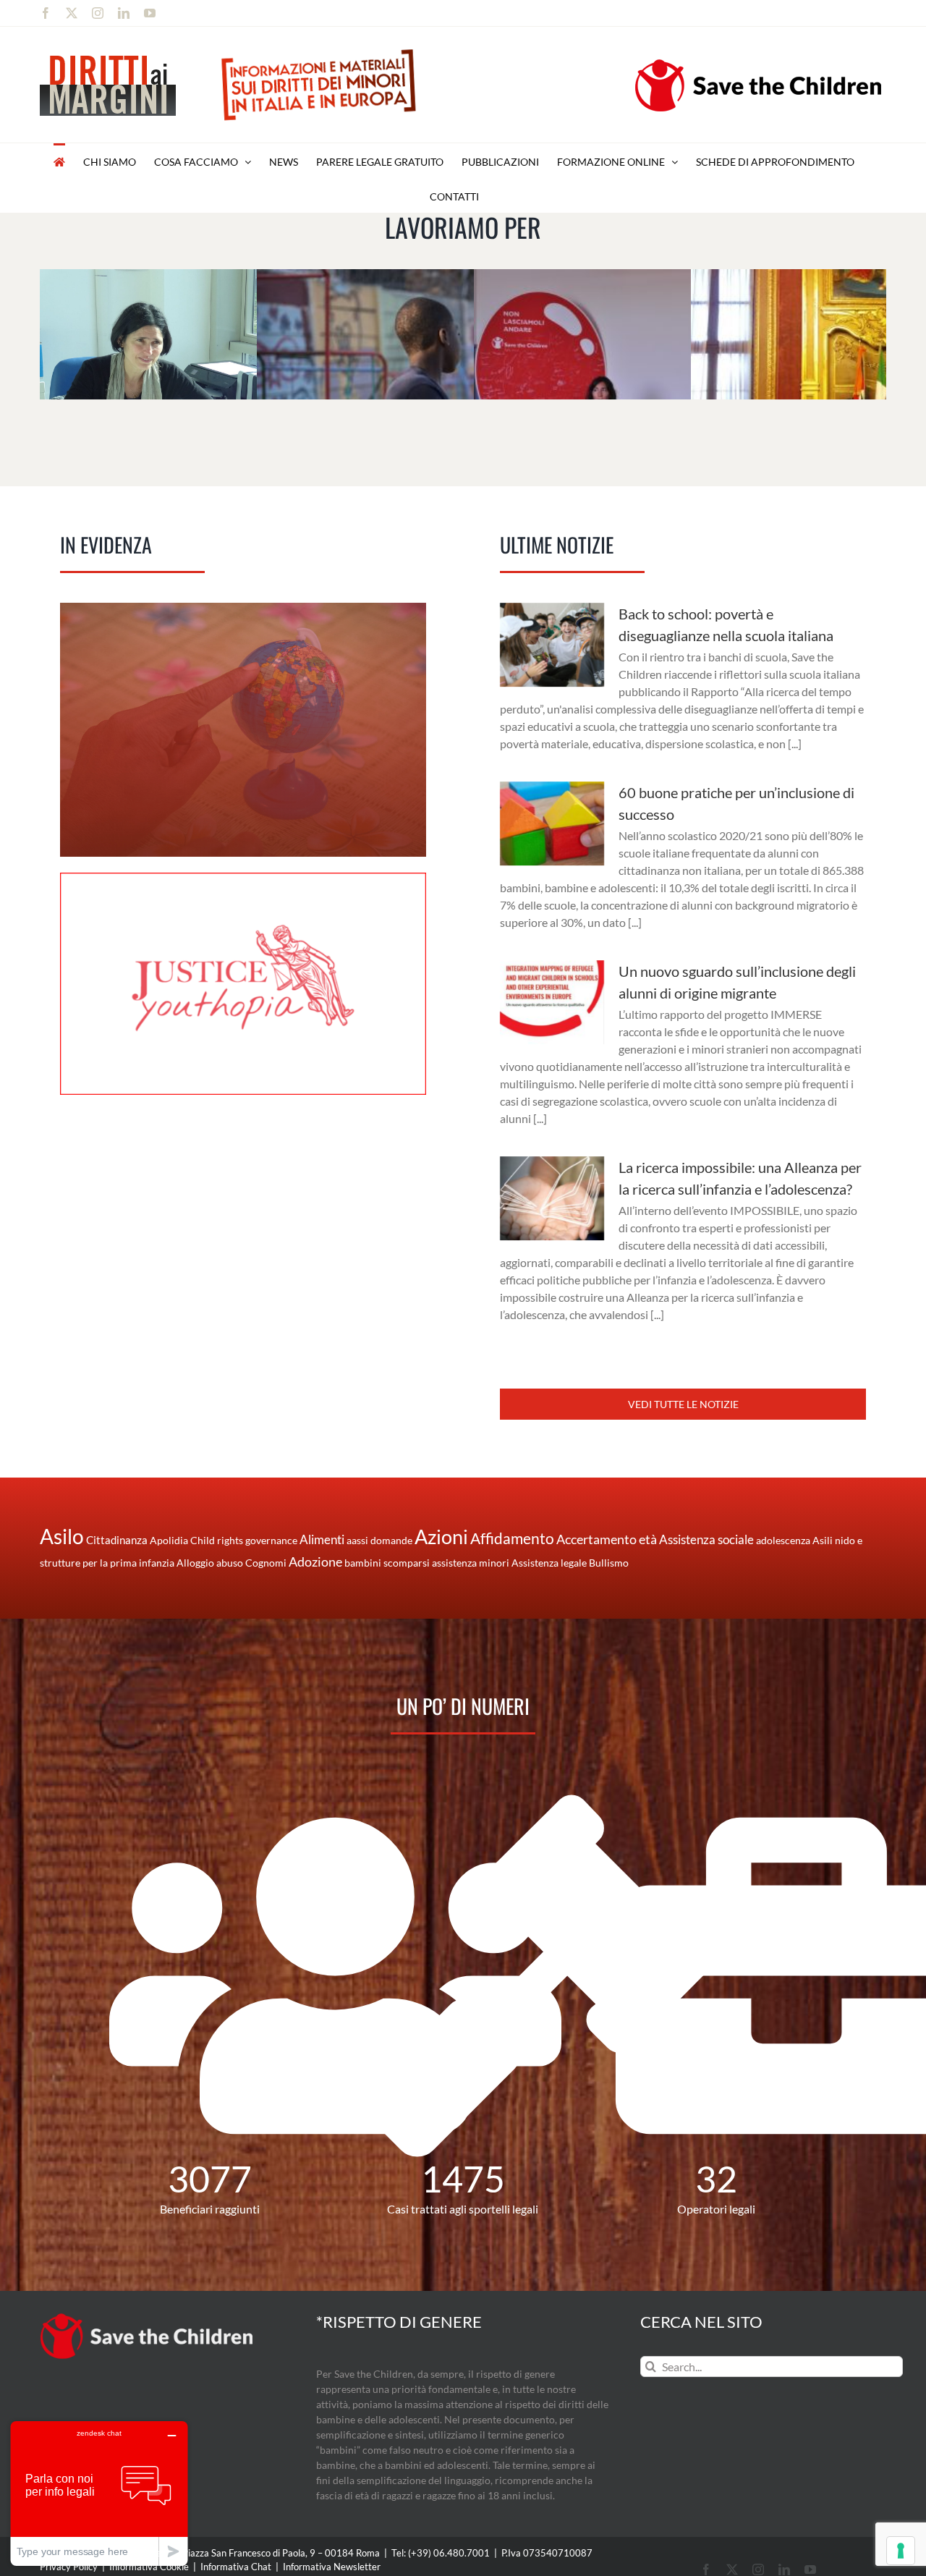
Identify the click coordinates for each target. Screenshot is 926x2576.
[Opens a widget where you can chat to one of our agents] (99, 2493)
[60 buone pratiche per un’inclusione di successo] (552, 823)
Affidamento (512, 1538)
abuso (230, 1563)
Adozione (315, 1562)
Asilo (62, 1536)
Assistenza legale (549, 1563)
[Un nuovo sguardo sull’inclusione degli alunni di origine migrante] (552, 1002)
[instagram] (758, 2569)
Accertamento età (607, 1539)
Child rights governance (244, 1540)
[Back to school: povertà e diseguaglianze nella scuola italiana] (552, 645)
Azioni (441, 1537)
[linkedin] (784, 2569)
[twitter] (732, 2569)
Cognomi (266, 1563)
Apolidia (169, 1540)
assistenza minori (471, 1563)
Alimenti (322, 1539)
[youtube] (810, 2569)
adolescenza (783, 1540)
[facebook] (706, 2569)
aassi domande (379, 1540)
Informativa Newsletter (332, 2567)
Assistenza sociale (706, 1539)
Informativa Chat (236, 2567)
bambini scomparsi (387, 1563)
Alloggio (195, 1563)
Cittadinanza (117, 1540)
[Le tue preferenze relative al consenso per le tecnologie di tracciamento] (901, 2551)
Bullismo (609, 1563)
